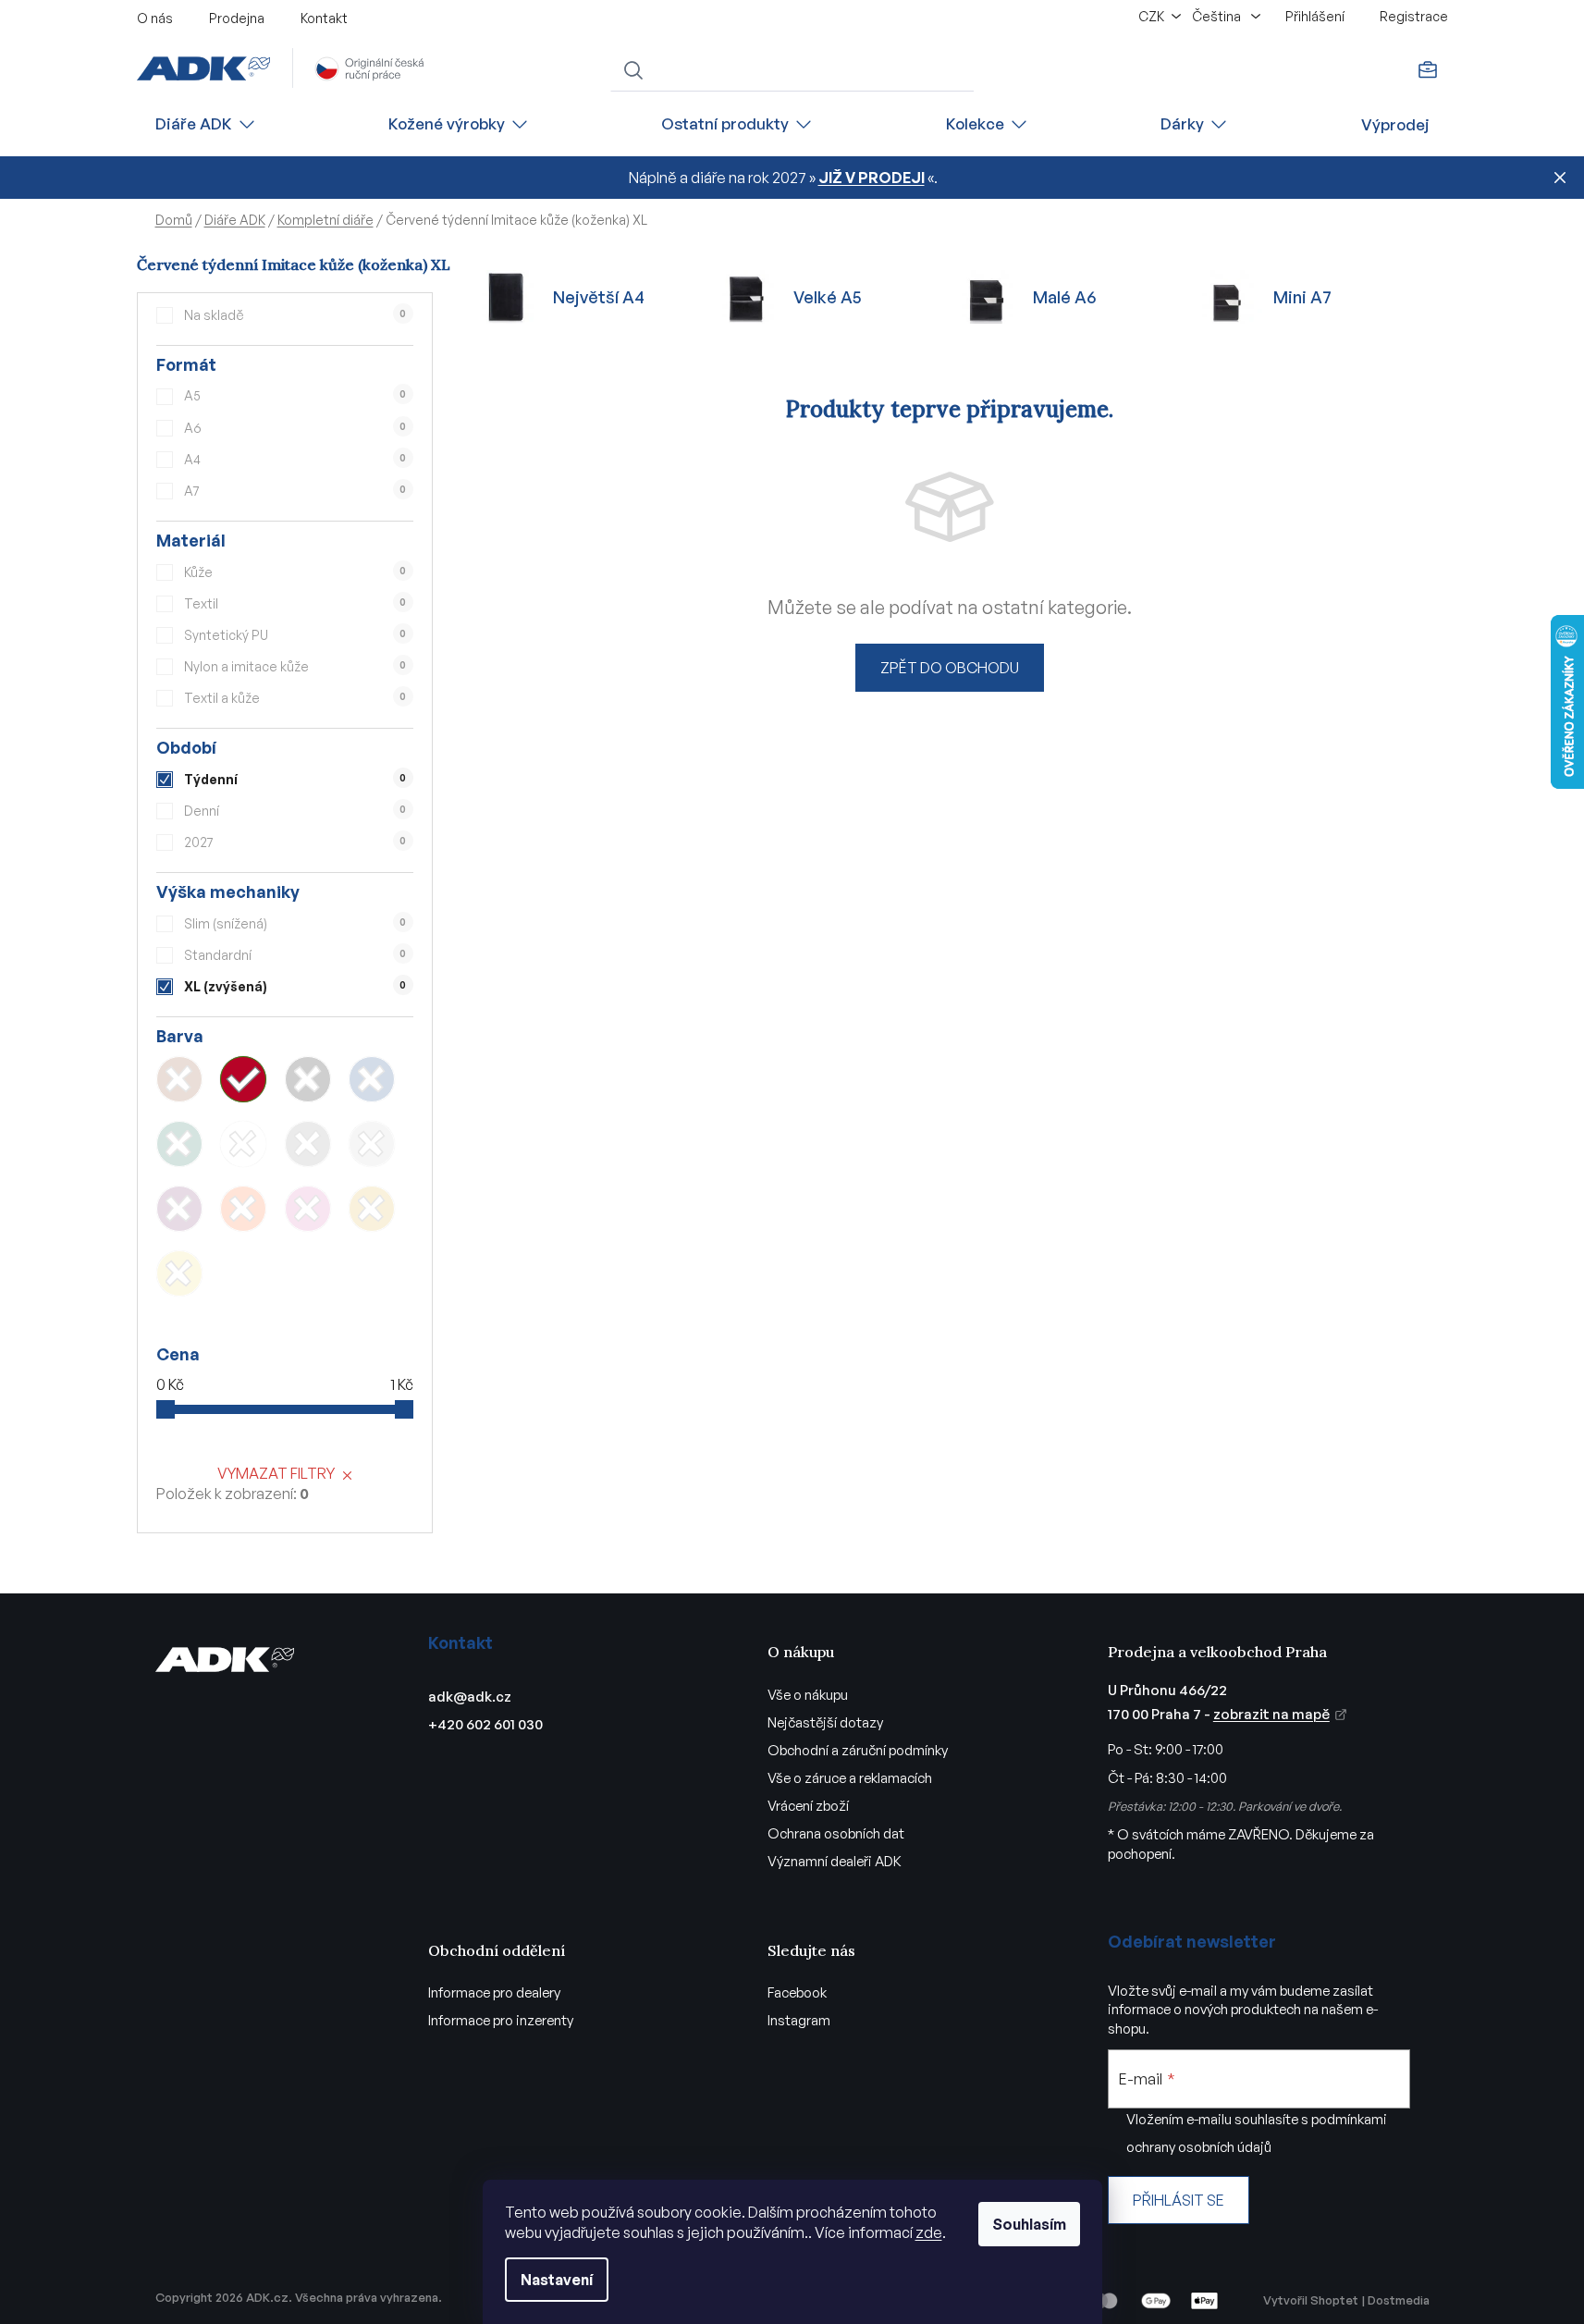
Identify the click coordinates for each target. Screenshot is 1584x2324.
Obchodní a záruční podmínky (858, 1750)
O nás (155, 18)
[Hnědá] (179, 1079)
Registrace (1414, 16)
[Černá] (308, 1079)
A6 (295, 428)
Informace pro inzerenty (501, 2020)
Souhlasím (1029, 2224)
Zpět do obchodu (950, 668)
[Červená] (243, 1079)
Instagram (799, 2020)
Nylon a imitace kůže (295, 666)
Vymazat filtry (276, 1473)
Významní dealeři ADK (835, 1861)
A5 (295, 395)
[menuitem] (206, 124)
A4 (295, 459)
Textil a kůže (295, 698)
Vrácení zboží (808, 1806)
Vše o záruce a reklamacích (850, 1778)
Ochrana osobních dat (836, 1833)
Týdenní (295, 779)
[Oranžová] (243, 1209)
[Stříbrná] (372, 1144)
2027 (295, 842)
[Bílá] (243, 1144)
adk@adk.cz (470, 1697)
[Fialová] (179, 1209)
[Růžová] (308, 1209)
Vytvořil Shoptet (1311, 2300)
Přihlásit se (1179, 2200)
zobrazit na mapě (1271, 1714)
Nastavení (557, 2280)
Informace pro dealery (494, 1992)
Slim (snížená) (295, 923)
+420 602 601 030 (485, 1724)
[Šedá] (308, 1144)
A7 (295, 491)
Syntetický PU (295, 635)
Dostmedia (1399, 2300)
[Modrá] (372, 1079)
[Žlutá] (179, 1273)
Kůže (295, 572)
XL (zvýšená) (295, 986)
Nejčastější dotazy (825, 1722)
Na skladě (295, 315)
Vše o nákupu (808, 1695)
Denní (295, 811)
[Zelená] (179, 1144)
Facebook (797, 1992)
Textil (295, 603)
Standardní (295, 955)
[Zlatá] (372, 1209)
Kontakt (324, 18)
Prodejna (237, 18)
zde (929, 2232)
